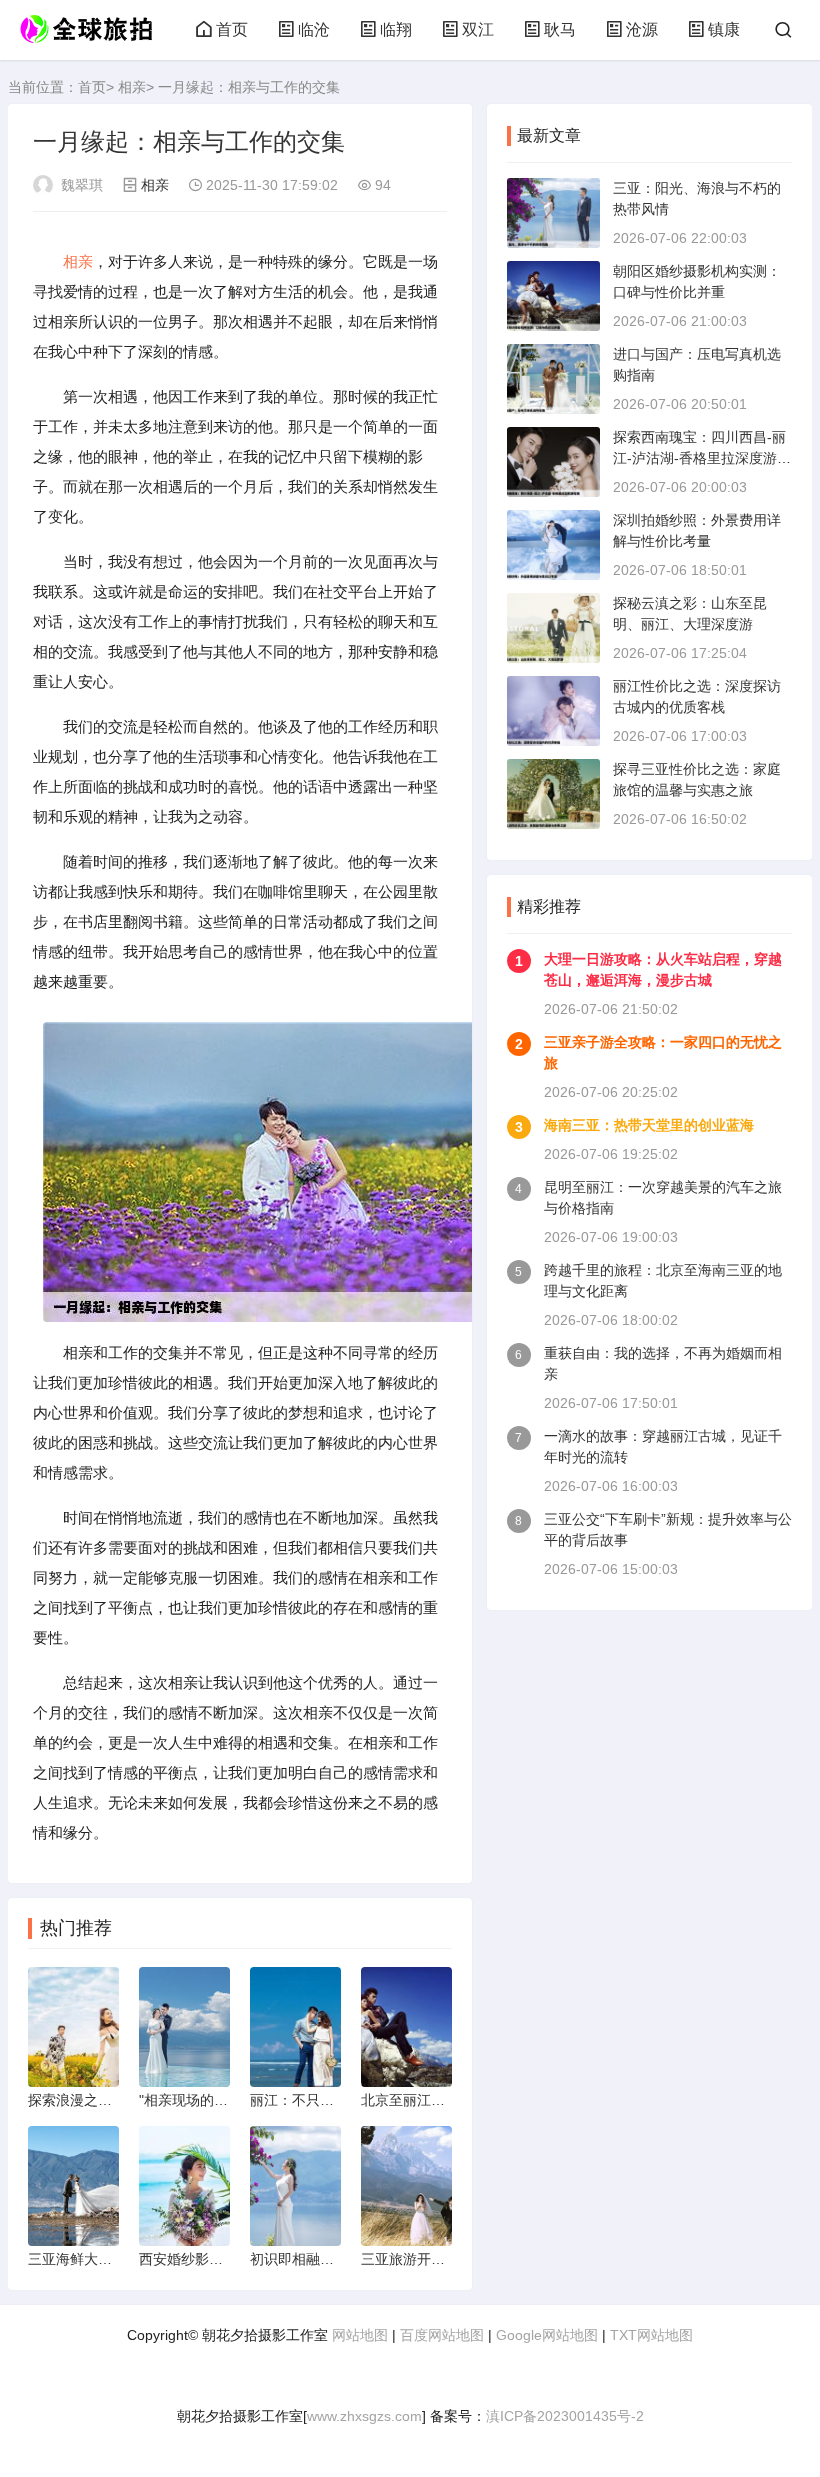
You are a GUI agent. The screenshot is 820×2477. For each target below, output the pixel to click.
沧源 (642, 29)
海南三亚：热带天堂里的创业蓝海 (649, 1125)
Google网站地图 (547, 2335)
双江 (478, 29)
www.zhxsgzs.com (364, 2416)
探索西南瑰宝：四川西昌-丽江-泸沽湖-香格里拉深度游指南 (702, 458)
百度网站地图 (442, 2335)
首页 (232, 29)
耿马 (560, 29)
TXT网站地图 (651, 2335)
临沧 (314, 29)
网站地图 (360, 2335)
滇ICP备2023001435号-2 (565, 2416)
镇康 (724, 29)
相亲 (132, 87)
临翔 (396, 29)
